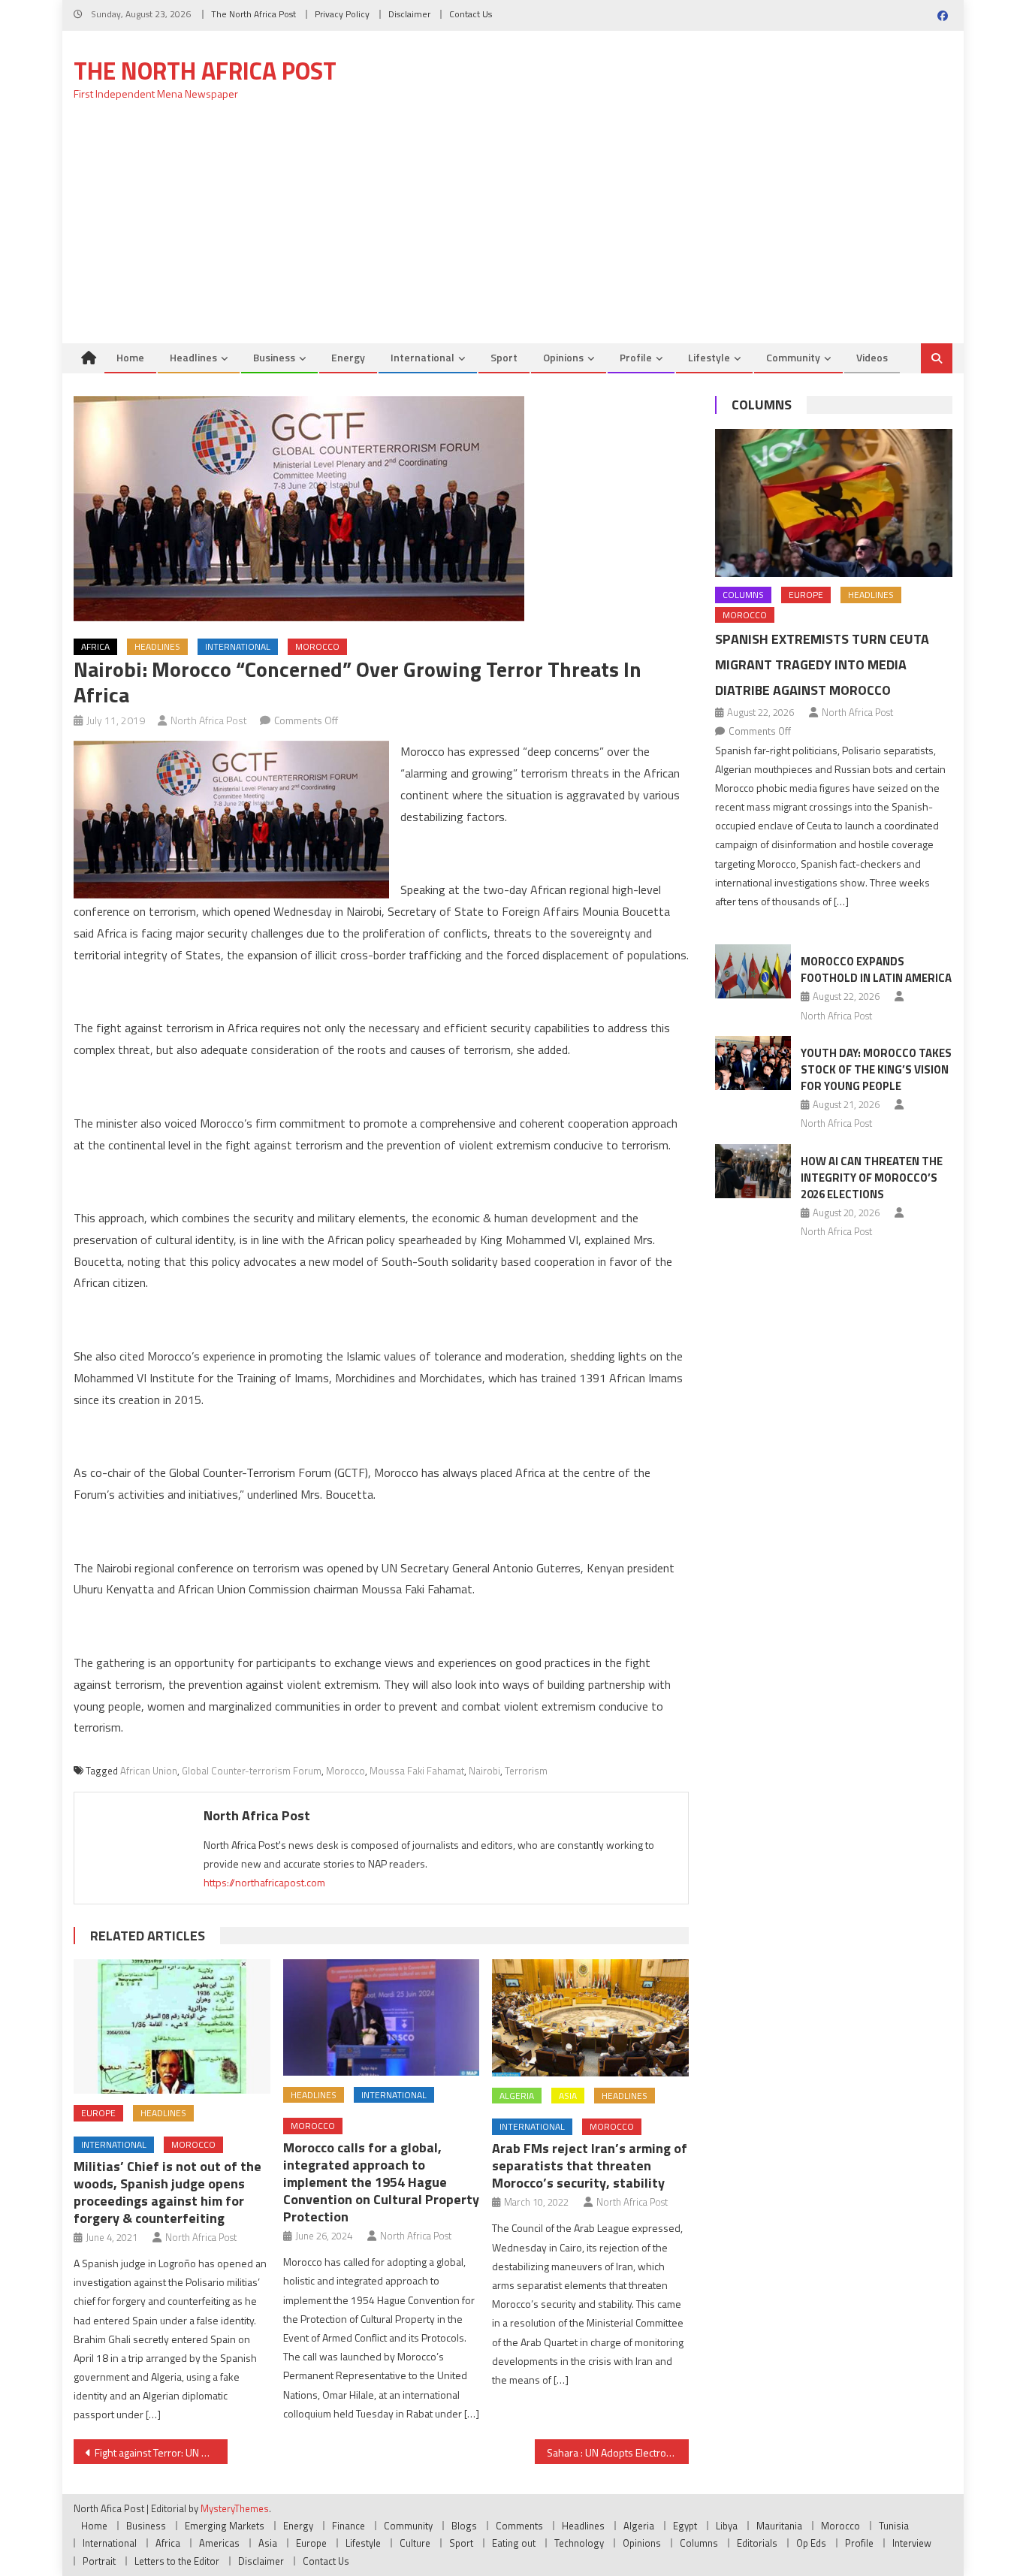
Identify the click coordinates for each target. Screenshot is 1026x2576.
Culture (415, 2543)
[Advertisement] (513, 231)
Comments (519, 2526)
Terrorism (526, 1771)
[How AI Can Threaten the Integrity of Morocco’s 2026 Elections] (753, 1171)
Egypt (685, 2526)
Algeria (517, 2096)
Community (793, 357)
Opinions (563, 357)
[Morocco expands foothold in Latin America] (753, 971)
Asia (568, 2096)
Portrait (99, 2561)
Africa (95, 646)
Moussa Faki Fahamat (417, 1771)
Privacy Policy (342, 14)
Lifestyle (709, 357)
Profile (636, 357)
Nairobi (484, 1771)
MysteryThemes (235, 2508)
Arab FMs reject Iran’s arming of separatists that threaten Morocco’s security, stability (590, 2165)
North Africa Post (209, 720)
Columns (762, 405)
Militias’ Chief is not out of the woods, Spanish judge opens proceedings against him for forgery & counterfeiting (167, 2192)
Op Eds (811, 2543)
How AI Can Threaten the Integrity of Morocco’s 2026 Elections (872, 1178)
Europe (98, 2113)
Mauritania (779, 2526)
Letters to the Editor (177, 2561)
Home (130, 357)
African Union (149, 1771)
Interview (912, 2543)
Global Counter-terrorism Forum (252, 1771)
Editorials (757, 2543)
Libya (727, 2526)
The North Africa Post (253, 14)
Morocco (317, 646)
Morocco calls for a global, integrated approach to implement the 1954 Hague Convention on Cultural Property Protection (381, 2182)
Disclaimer (409, 14)
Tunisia (894, 2526)
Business (274, 357)
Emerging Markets (225, 2526)
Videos (872, 357)
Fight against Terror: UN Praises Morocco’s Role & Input (161, 2452)
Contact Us (471, 14)
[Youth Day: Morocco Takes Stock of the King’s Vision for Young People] (753, 1063)
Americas (219, 2543)
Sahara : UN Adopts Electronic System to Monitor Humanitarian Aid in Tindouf (618, 2452)
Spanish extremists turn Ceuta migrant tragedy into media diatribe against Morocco (822, 664)
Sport (504, 357)
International (422, 357)
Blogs (464, 2526)
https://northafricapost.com (264, 1882)
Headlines (193, 357)
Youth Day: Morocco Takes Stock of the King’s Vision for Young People (876, 1069)
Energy (348, 357)
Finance (349, 2526)
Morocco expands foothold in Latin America (876, 969)
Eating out (514, 2543)
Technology (579, 2543)
